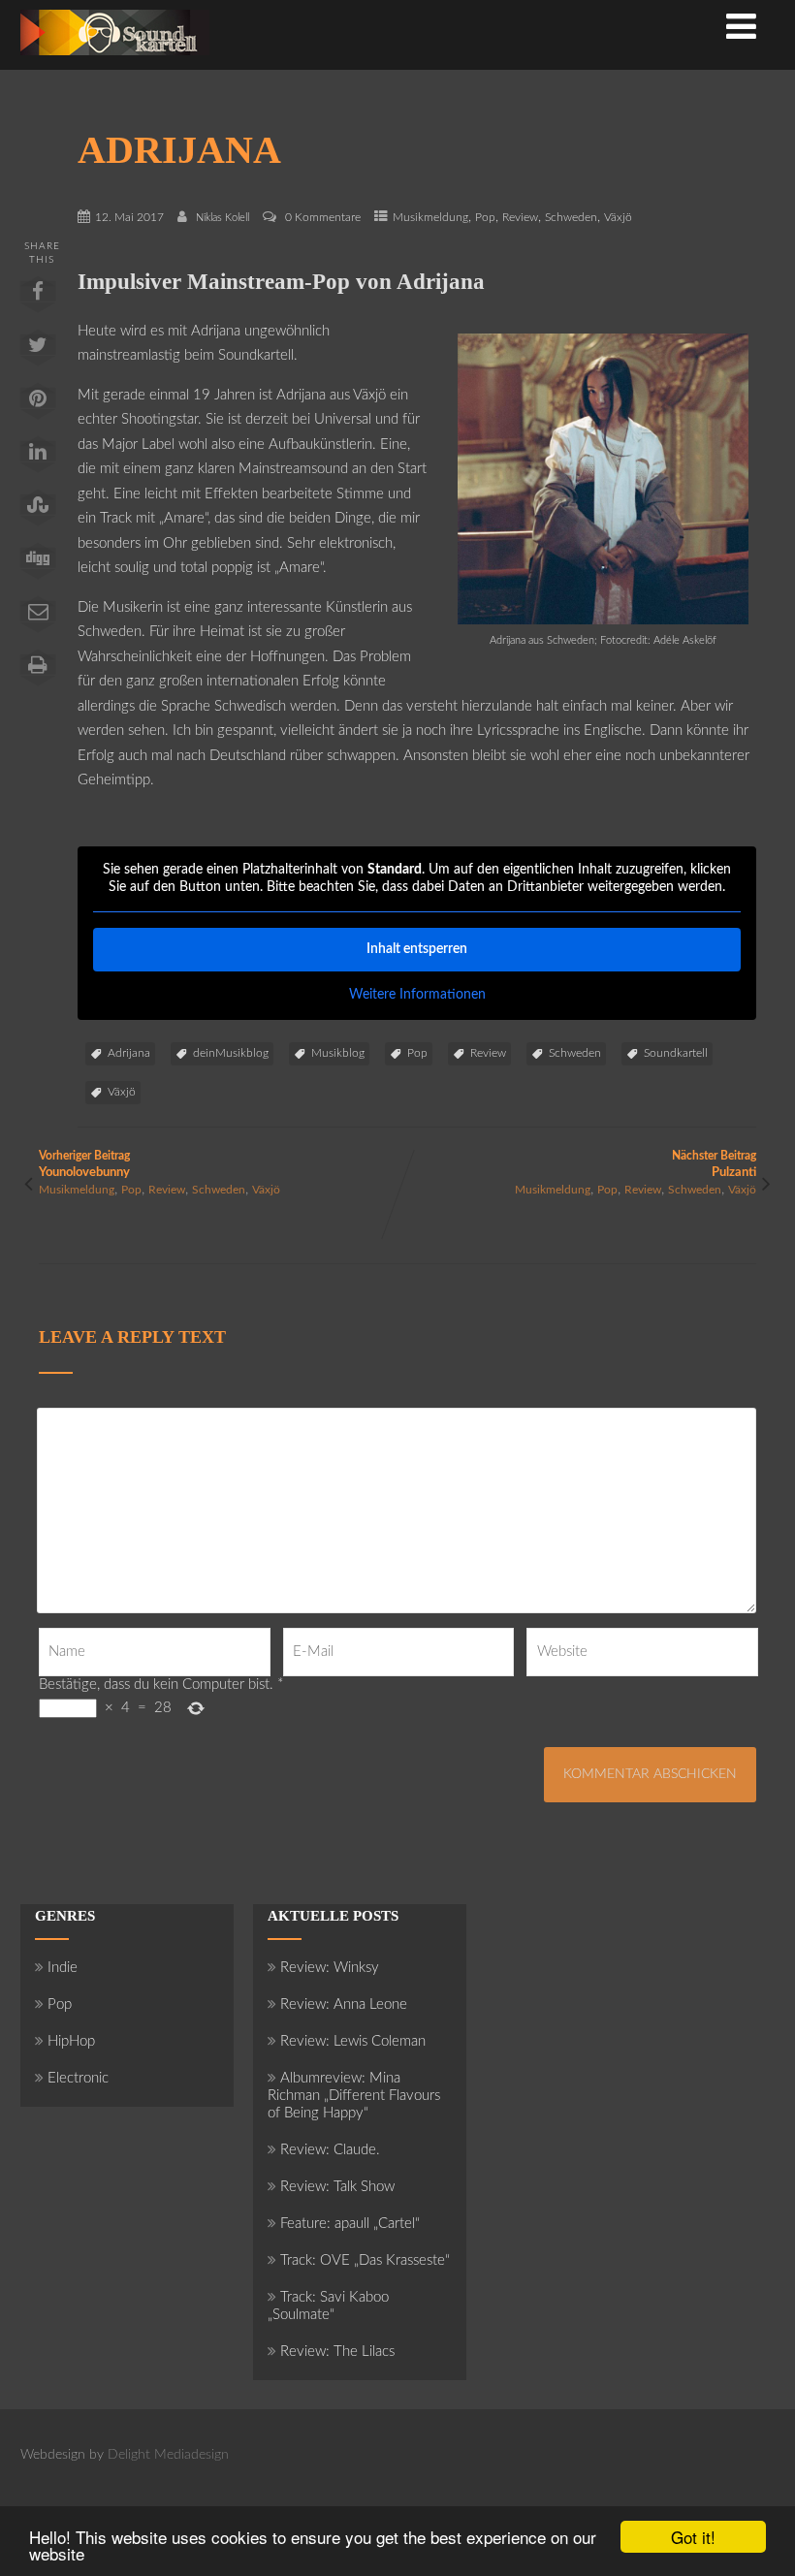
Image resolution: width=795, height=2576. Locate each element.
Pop (485, 217)
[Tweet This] (38, 352)
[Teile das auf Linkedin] (38, 459)
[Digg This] (38, 565)
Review (520, 217)
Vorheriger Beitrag (84, 1164)
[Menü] (741, 29)
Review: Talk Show (337, 2187)
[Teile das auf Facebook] (38, 299)
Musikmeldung (430, 217)
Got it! (693, 2537)
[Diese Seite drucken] (38, 672)
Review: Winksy (330, 1968)
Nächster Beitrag (714, 1164)
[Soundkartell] (115, 61)
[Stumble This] (38, 512)
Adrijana (129, 1053)
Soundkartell (676, 1053)
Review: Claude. (330, 2150)
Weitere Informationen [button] (417, 995)
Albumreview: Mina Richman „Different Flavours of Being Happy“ (354, 2096)
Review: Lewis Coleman (353, 2041)
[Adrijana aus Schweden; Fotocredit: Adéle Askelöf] (603, 620)
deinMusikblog (231, 1053)
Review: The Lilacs (337, 2352)
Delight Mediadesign (168, 2455)
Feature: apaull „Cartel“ (350, 2224)
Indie (63, 1968)
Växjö (618, 217)
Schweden (571, 217)
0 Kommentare (323, 217)
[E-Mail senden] (38, 619)
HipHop (71, 2041)
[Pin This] (38, 405)
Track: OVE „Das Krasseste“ (365, 2260)
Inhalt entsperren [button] (417, 949)
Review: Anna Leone (344, 2004)
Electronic (78, 2078)
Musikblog (338, 1053)
